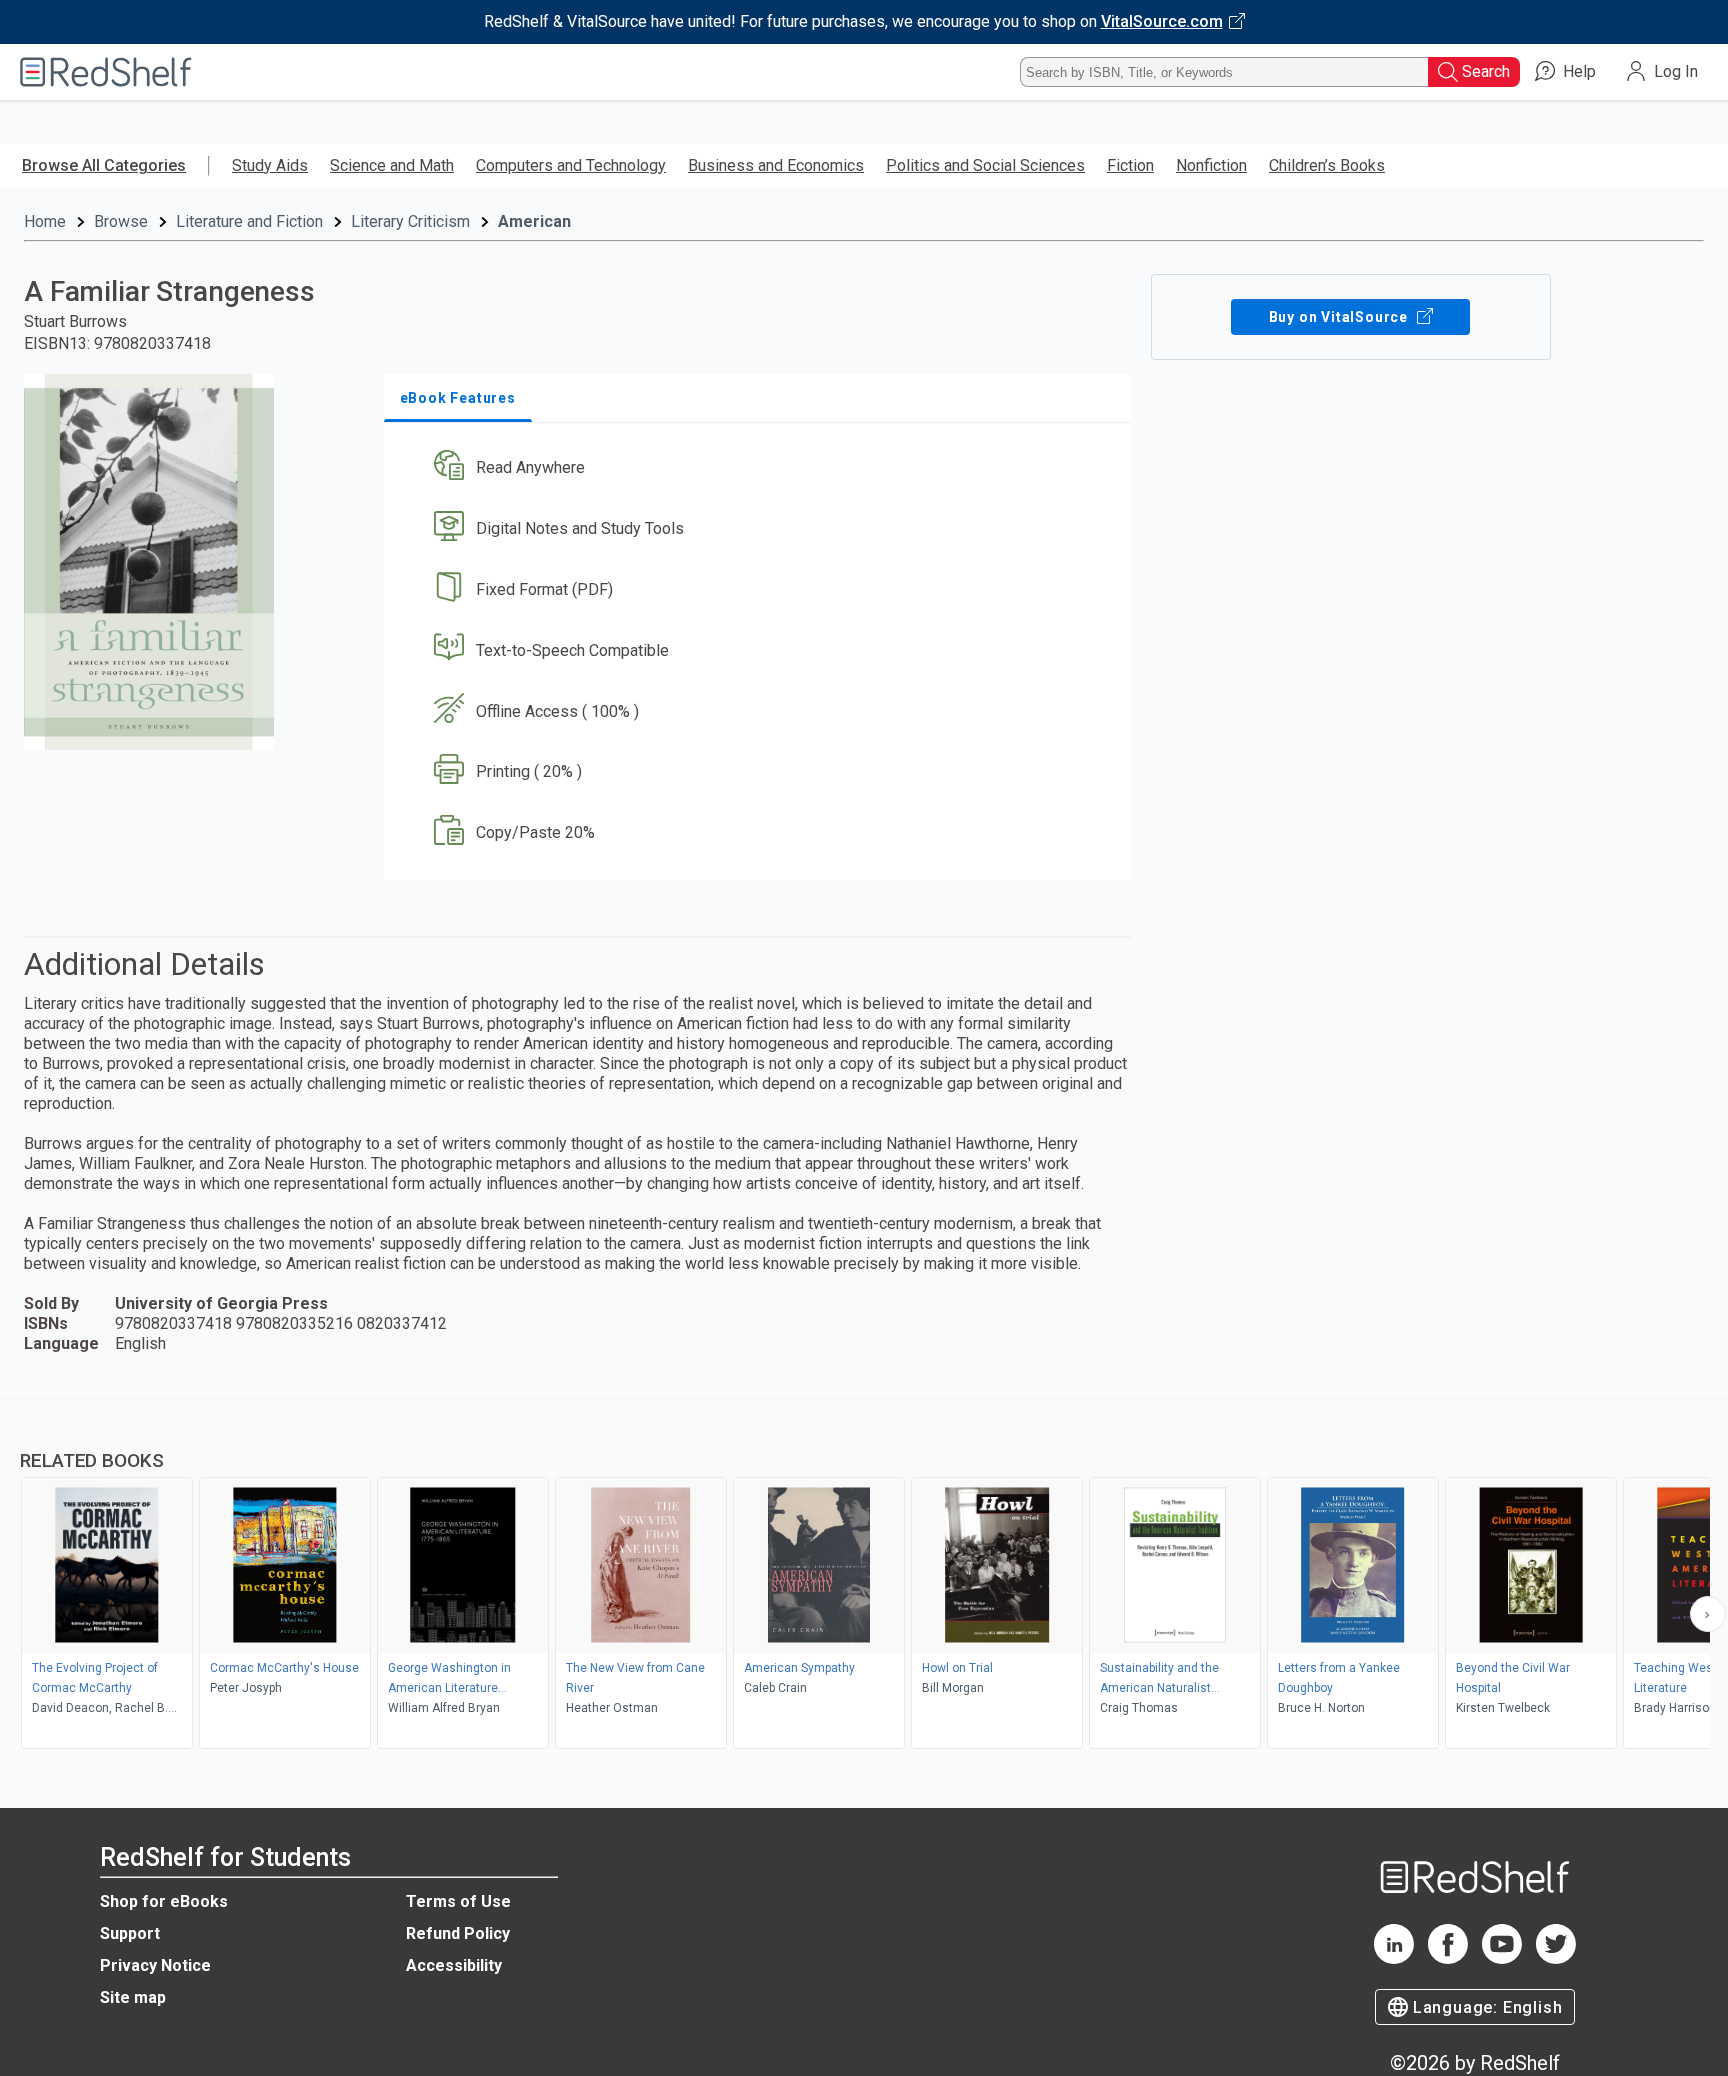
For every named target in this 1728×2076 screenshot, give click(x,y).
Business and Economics (776, 165)
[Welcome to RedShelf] (106, 72)
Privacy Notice (155, 1965)
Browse (121, 221)
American (534, 221)
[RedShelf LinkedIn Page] (1394, 1958)
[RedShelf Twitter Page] (1556, 1958)
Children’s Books (1327, 165)
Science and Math (392, 165)
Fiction (1130, 165)
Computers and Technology (571, 165)
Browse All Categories (104, 165)
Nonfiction (1211, 165)
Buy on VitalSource (1340, 317)
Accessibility (454, 1965)
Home (45, 221)
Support (130, 1933)
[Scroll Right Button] (1708, 1614)
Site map (133, 1997)
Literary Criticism (410, 221)
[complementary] (864, 1576)
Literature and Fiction (249, 221)
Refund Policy (458, 1933)
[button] (761, 468)
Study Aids (270, 165)
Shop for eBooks (164, 1901)
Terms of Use (458, 1901)
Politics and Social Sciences (985, 165)
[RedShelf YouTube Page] (1502, 1958)
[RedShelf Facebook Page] (1448, 1958)
